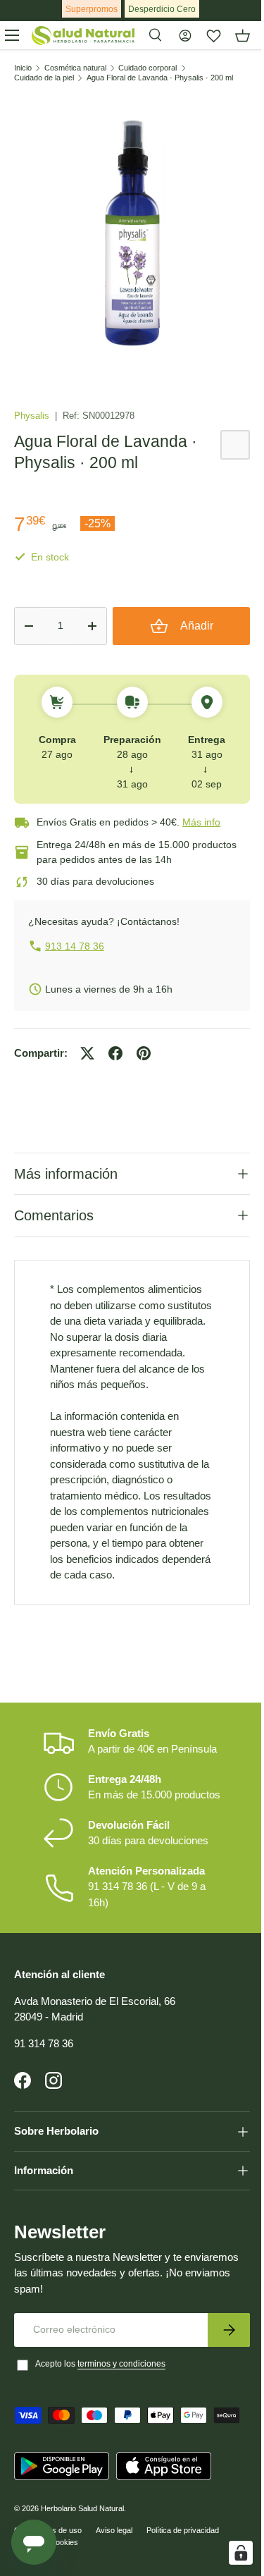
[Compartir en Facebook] (115, 1053)
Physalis (33, 416)
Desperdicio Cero (162, 9)
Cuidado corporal (147, 68)
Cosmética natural (75, 68)
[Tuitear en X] (87, 1053)
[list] (132, 232)
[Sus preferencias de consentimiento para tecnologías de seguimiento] (230, 2553)
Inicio (23, 68)
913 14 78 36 (75, 946)
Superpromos (92, 9)
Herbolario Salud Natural (82, 2561)
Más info (201, 822)
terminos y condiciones (121, 2417)
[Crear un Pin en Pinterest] (144, 1053)
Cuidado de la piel (44, 78)
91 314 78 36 (44, 2096)
